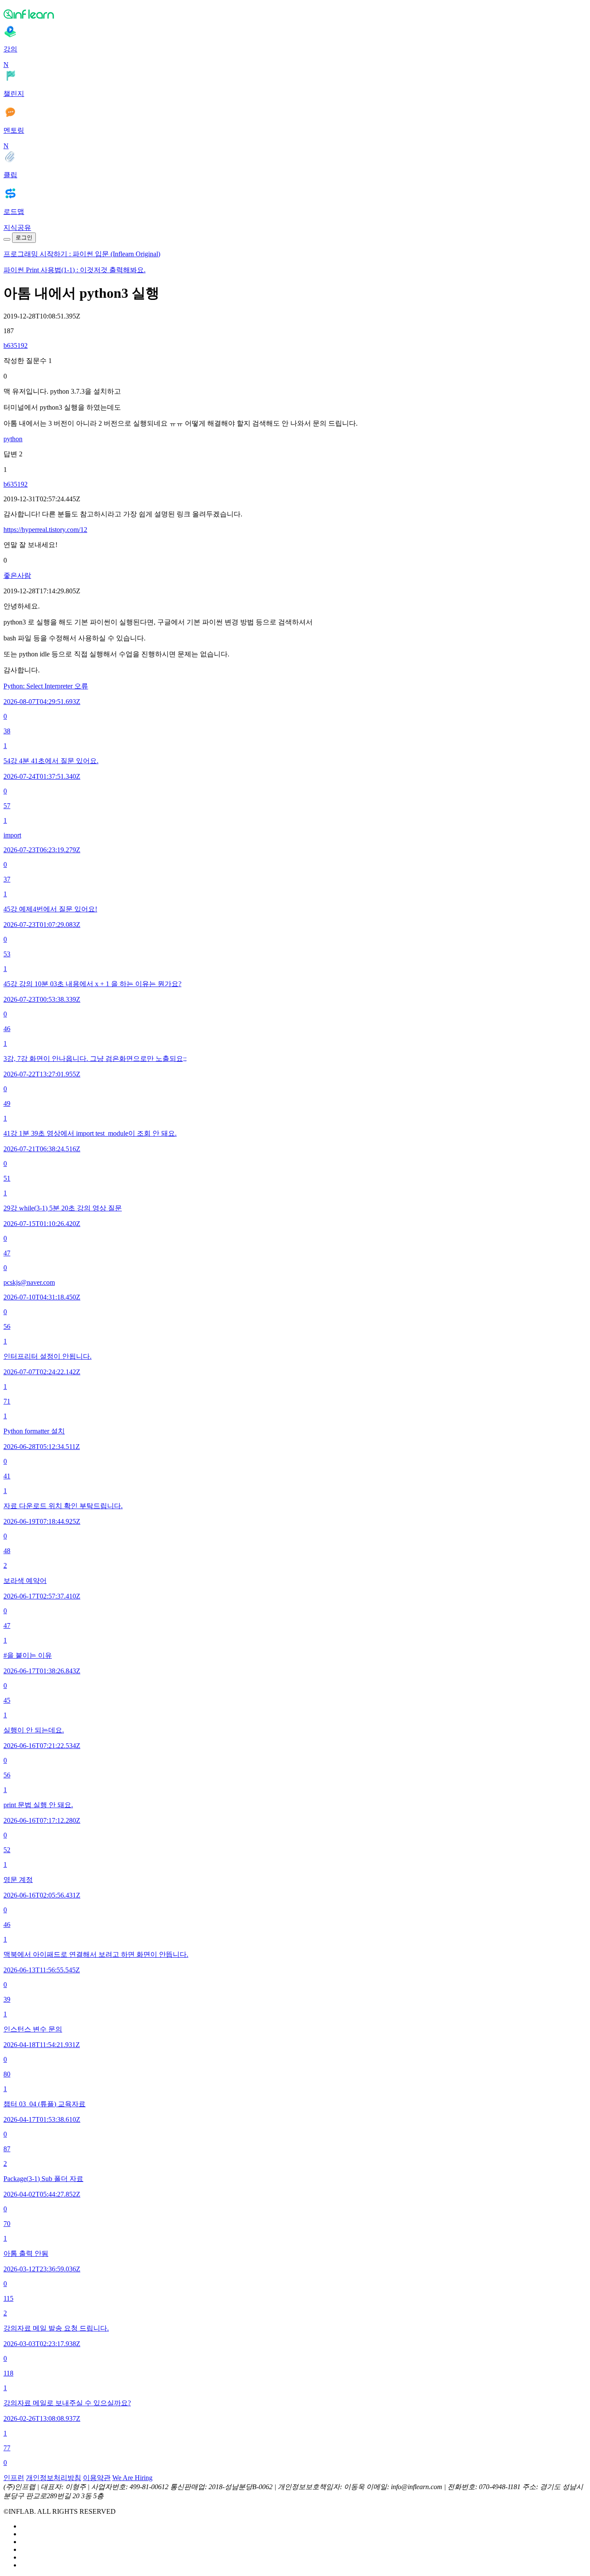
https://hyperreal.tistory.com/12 (45, 530)
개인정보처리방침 (54, 2478)
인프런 (14, 2478)
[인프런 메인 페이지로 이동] (295, 14)
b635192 (16, 345)
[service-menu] (7, 239)
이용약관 (97, 2478)
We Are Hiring (132, 2478)
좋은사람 (17, 575)
